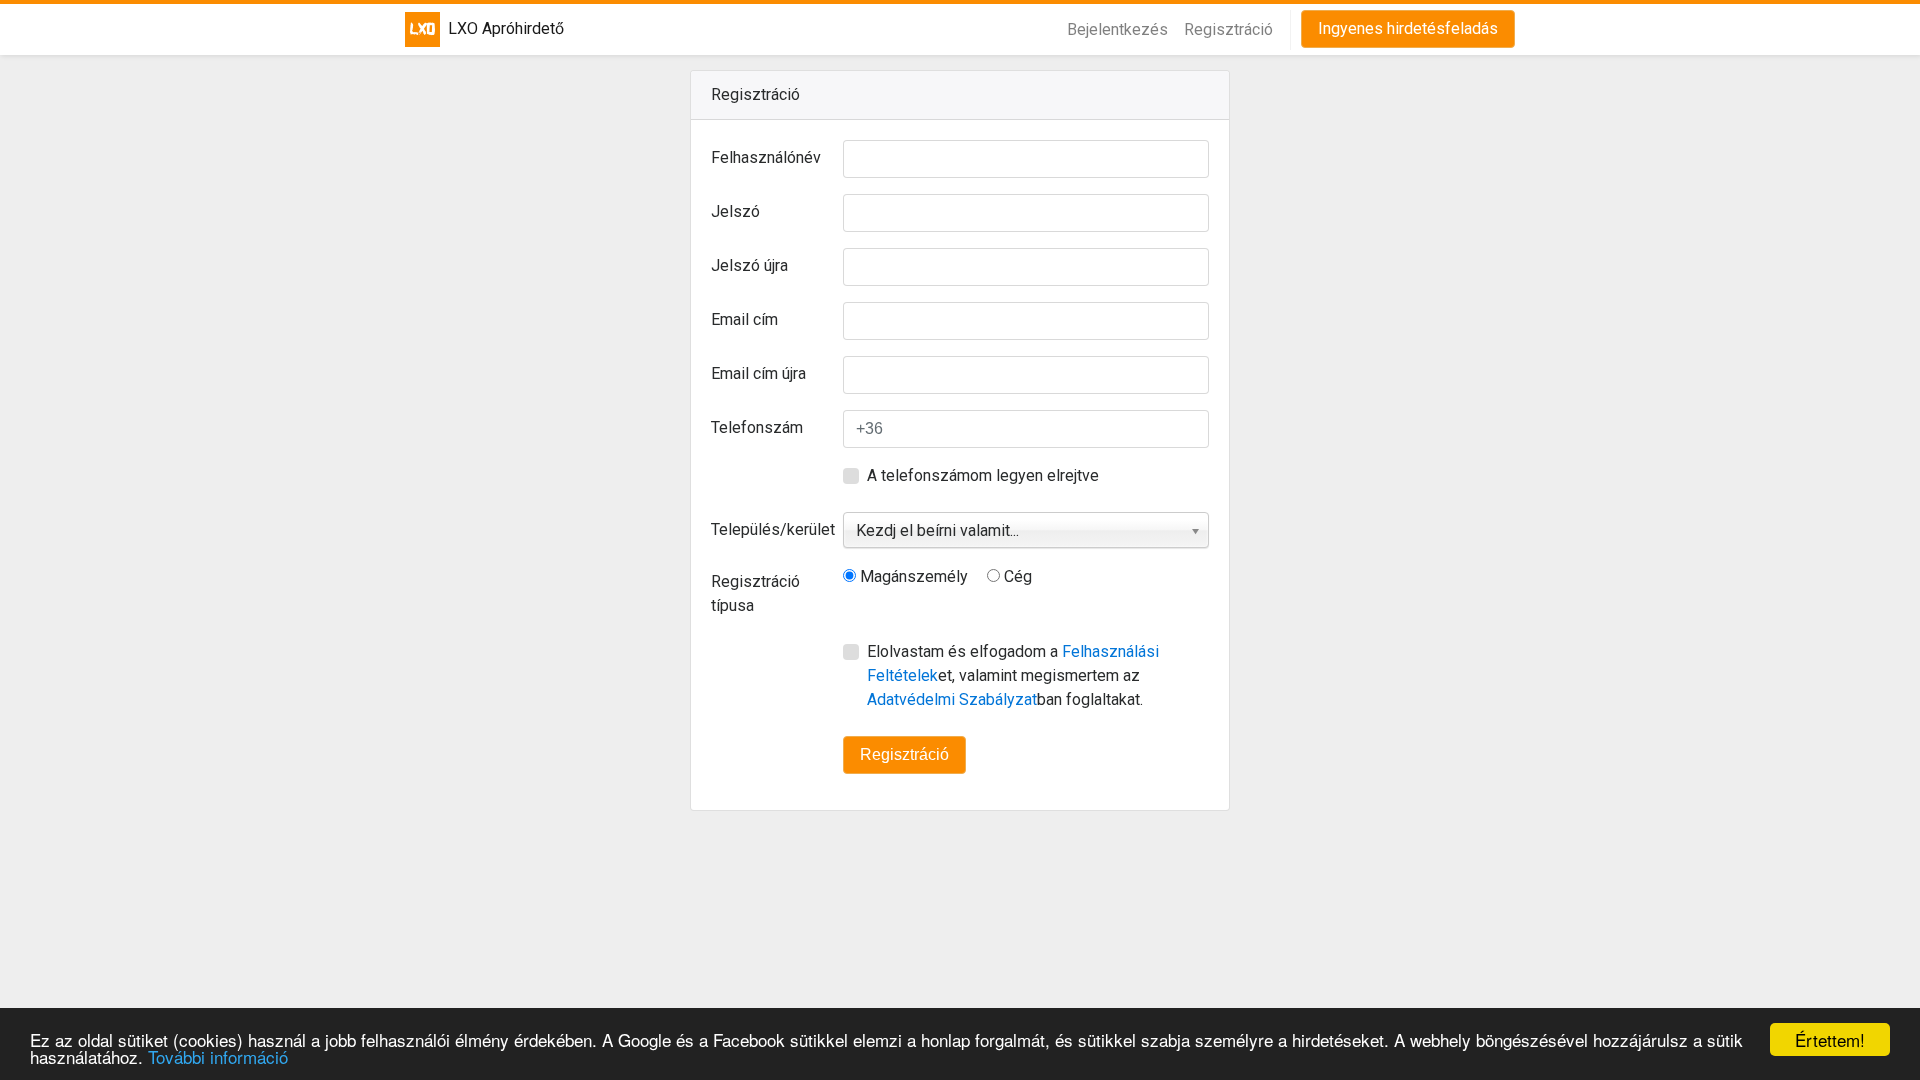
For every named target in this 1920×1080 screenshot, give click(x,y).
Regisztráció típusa (755, 593)
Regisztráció (1228, 29)
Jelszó (735, 211)
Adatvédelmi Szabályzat (952, 699)
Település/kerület (769, 529)
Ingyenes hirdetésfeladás (1408, 28)
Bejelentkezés (1117, 29)
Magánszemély (912, 576)
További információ (218, 1056)
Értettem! (1830, 1039)
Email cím (744, 319)
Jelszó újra (749, 265)
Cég (1016, 576)
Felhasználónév (766, 157)
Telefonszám (757, 427)
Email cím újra (758, 373)
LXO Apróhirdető (494, 28)
